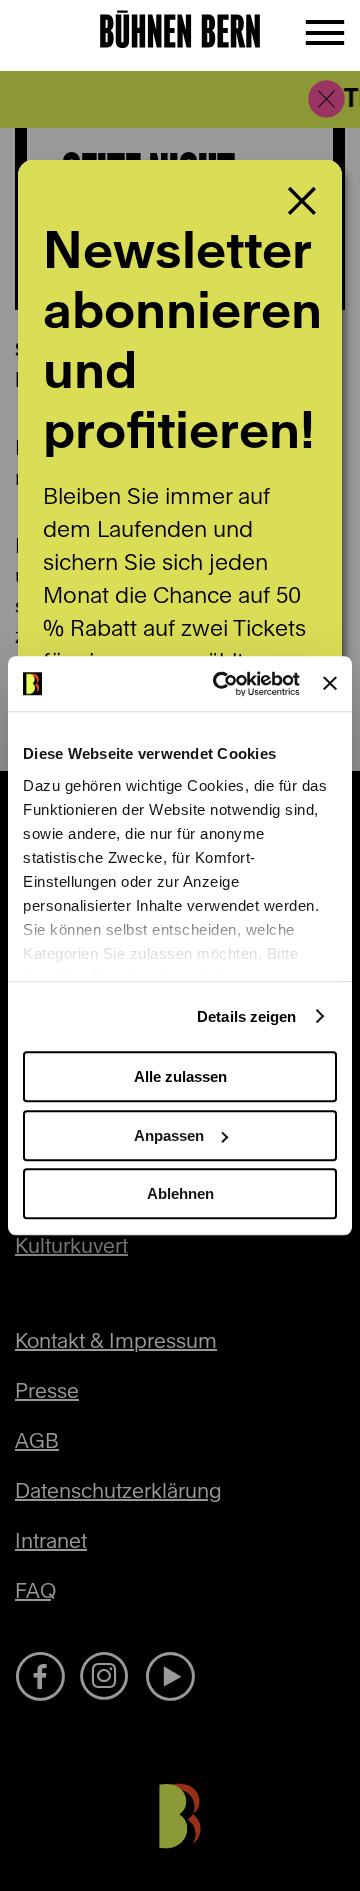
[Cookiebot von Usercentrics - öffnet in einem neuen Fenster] (222, 684)
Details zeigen (246, 1016)
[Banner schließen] (330, 684)
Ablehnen (180, 1193)
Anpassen (169, 1135)
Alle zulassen (180, 1076)
